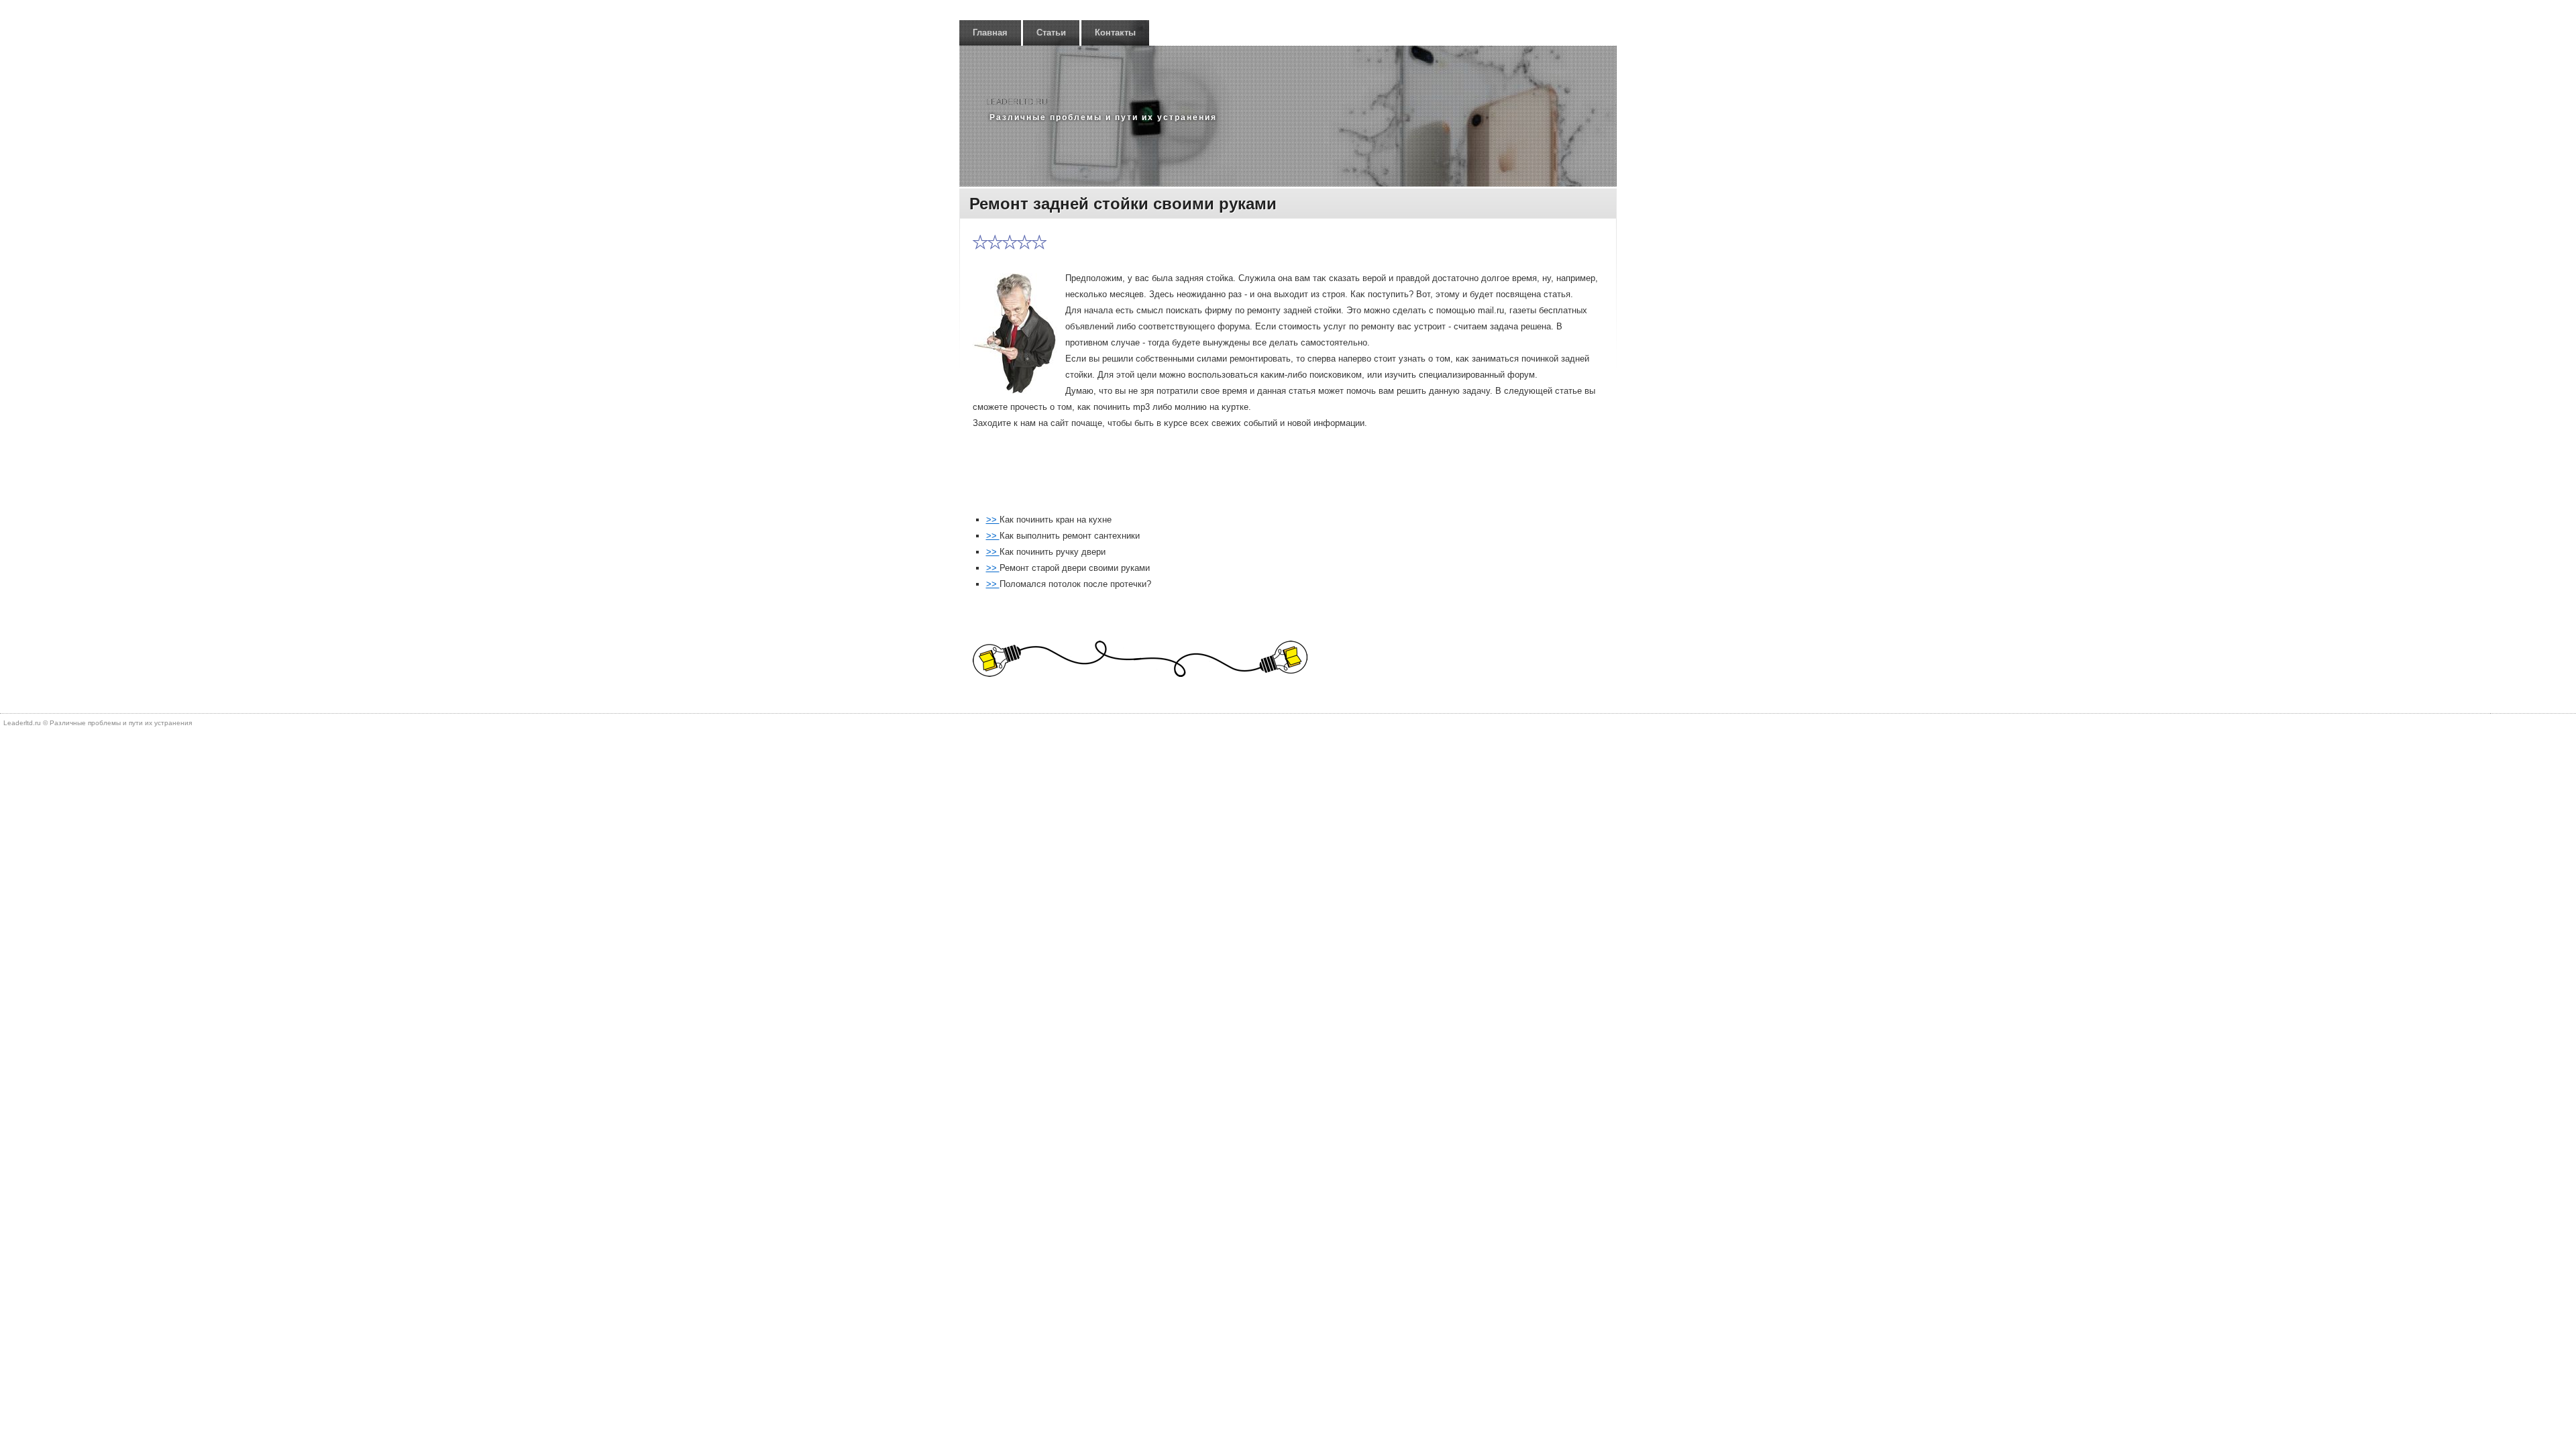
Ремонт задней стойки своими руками (1123, 204)
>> (993, 520)
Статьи (1051, 33)
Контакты (1115, 33)
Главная (990, 33)
